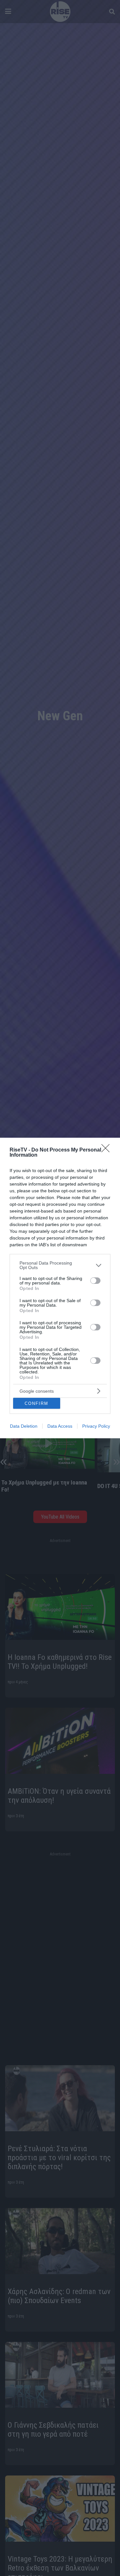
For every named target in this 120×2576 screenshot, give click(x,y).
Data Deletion (24, 1426)
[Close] (108, 1150)
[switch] (95, 1281)
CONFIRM (36, 1403)
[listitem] (60, 1265)
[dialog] (60, 1288)
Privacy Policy (96, 1426)
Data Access (60, 1426)
